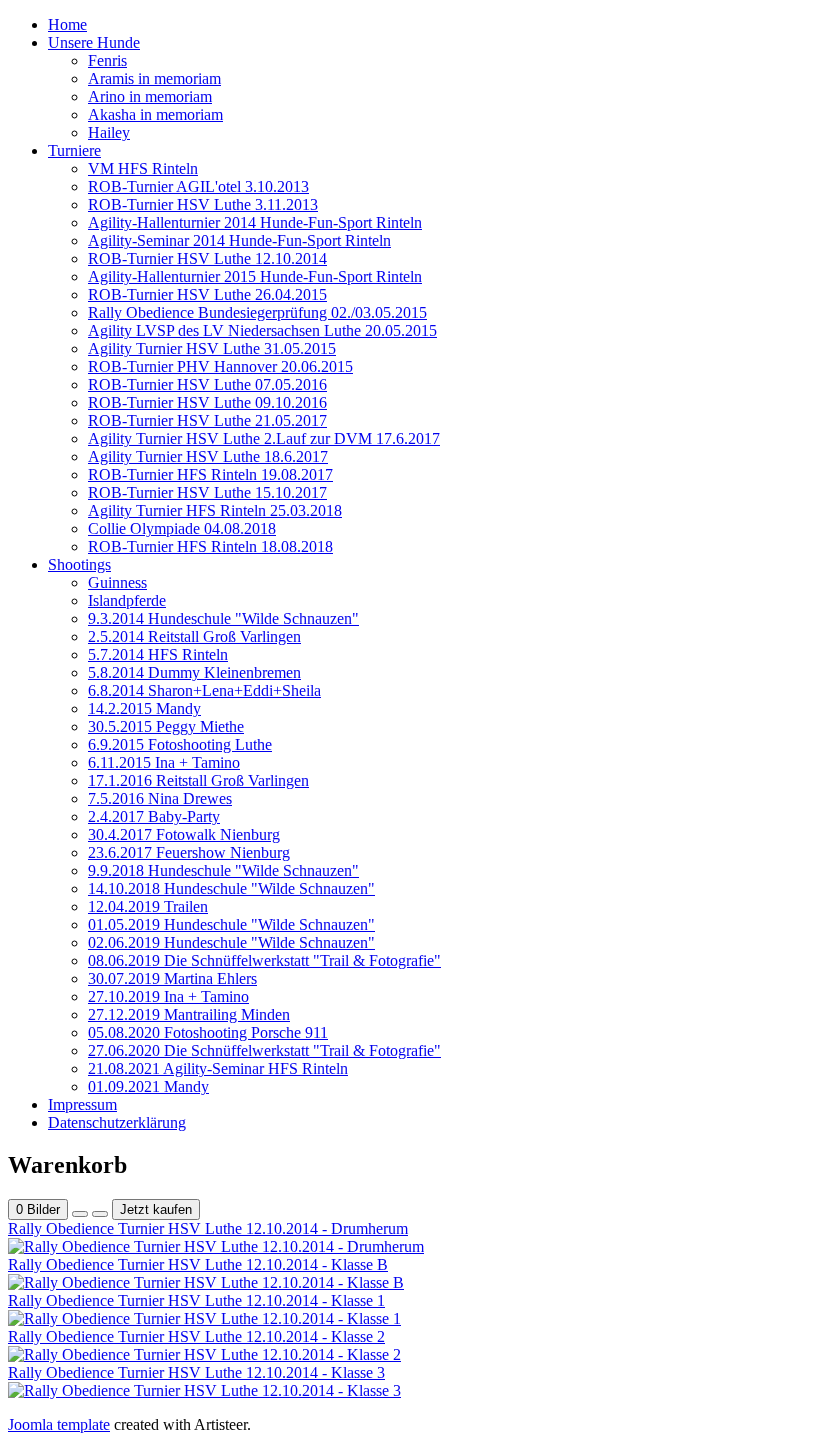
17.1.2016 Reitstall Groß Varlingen (198, 780)
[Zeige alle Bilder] (80, 1214)
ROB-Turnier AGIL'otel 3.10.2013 (198, 186)
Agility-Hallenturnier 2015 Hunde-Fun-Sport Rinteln (255, 276)
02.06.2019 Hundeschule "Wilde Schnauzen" (231, 942)
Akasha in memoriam (155, 114)
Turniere (74, 150)
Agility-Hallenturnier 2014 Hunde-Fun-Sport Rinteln (255, 222)
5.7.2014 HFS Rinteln (158, 654)
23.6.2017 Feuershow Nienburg (189, 852)
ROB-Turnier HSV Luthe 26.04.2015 (207, 294)
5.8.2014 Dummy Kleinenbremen (194, 672)
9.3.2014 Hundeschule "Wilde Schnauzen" (223, 618)
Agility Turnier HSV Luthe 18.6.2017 (208, 456)
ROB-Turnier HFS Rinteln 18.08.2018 (210, 546)
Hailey (109, 132)
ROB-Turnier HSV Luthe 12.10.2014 (207, 258)
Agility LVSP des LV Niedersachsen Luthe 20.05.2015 (262, 330)
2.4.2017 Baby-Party (154, 816)
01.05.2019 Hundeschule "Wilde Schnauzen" (231, 924)
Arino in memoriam (150, 96)
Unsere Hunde (94, 42)
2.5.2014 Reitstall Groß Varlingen (194, 636)
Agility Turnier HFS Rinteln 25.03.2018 (215, 510)
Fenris (107, 60)
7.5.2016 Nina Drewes (160, 798)
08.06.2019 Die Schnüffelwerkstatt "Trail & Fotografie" (264, 960)
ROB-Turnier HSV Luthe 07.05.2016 (207, 384)
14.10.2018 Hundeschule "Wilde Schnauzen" (231, 888)
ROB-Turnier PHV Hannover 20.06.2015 (220, 366)
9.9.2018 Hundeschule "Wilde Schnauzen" (223, 870)
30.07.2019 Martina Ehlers (172, 978)
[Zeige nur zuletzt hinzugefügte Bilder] (100, 1214)
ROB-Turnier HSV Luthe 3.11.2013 (203, 204)
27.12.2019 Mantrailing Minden (189, 1014)
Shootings (79, 564)
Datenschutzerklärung (117, 1122)
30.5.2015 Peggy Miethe (166, 726)
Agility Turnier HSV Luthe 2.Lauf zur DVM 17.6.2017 (264, 438)
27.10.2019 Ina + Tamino (168, 996)
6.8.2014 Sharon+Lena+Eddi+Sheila (204, 690)
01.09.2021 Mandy (148, 1086)
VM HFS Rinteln (143, 168)
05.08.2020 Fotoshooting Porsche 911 (208, 1032)
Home (67, 24)
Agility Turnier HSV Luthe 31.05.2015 (212, 348)
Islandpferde (127, 600)
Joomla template (59, 1424)
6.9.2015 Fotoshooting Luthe (180, 744)
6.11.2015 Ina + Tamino (164, 762)
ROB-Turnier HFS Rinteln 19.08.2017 (210, 474)
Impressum (82, 1104)
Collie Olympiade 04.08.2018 (182, 528)
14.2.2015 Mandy (144, 708)
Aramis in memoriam (154, 78)
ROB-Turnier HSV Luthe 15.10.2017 (207, 492)
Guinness (117, 582)
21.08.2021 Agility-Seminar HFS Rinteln (218, 1068)
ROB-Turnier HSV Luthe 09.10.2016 (207, 402)
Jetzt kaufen (156, 1209)
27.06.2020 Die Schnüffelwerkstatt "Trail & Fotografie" (264, 1050)
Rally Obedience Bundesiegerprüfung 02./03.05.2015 (257, 312)
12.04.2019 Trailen (148, 906)
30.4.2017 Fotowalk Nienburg (184, 834)
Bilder (38, 1209)
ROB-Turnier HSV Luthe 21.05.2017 (207, 420)
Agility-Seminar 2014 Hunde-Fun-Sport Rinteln (239, 240)
